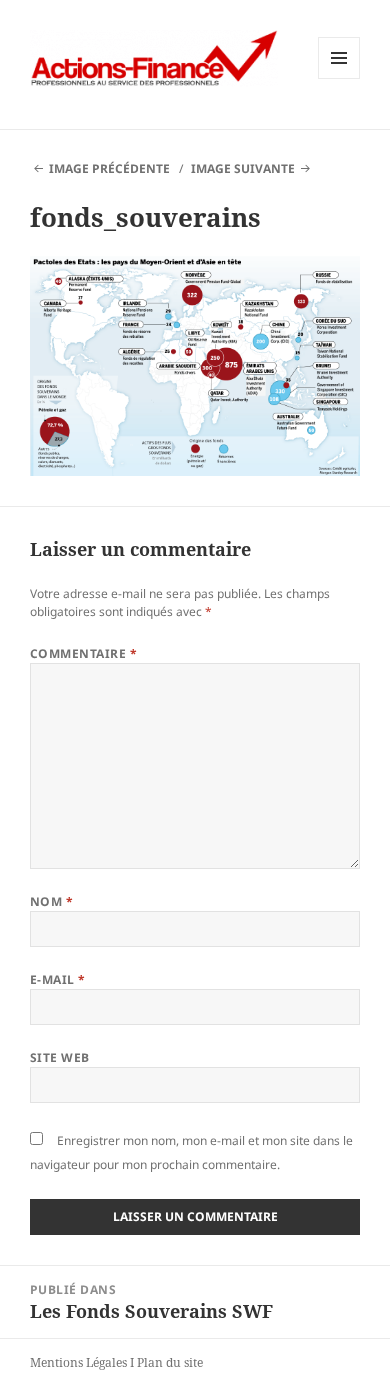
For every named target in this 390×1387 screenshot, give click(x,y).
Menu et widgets (339, 78)
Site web (60, 1057)
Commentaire (83, 653)
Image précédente (109, 168)
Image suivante (243, 168)
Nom (51, 901)
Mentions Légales (78, 1362)
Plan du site (170, 1362)
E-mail (58, 979)
